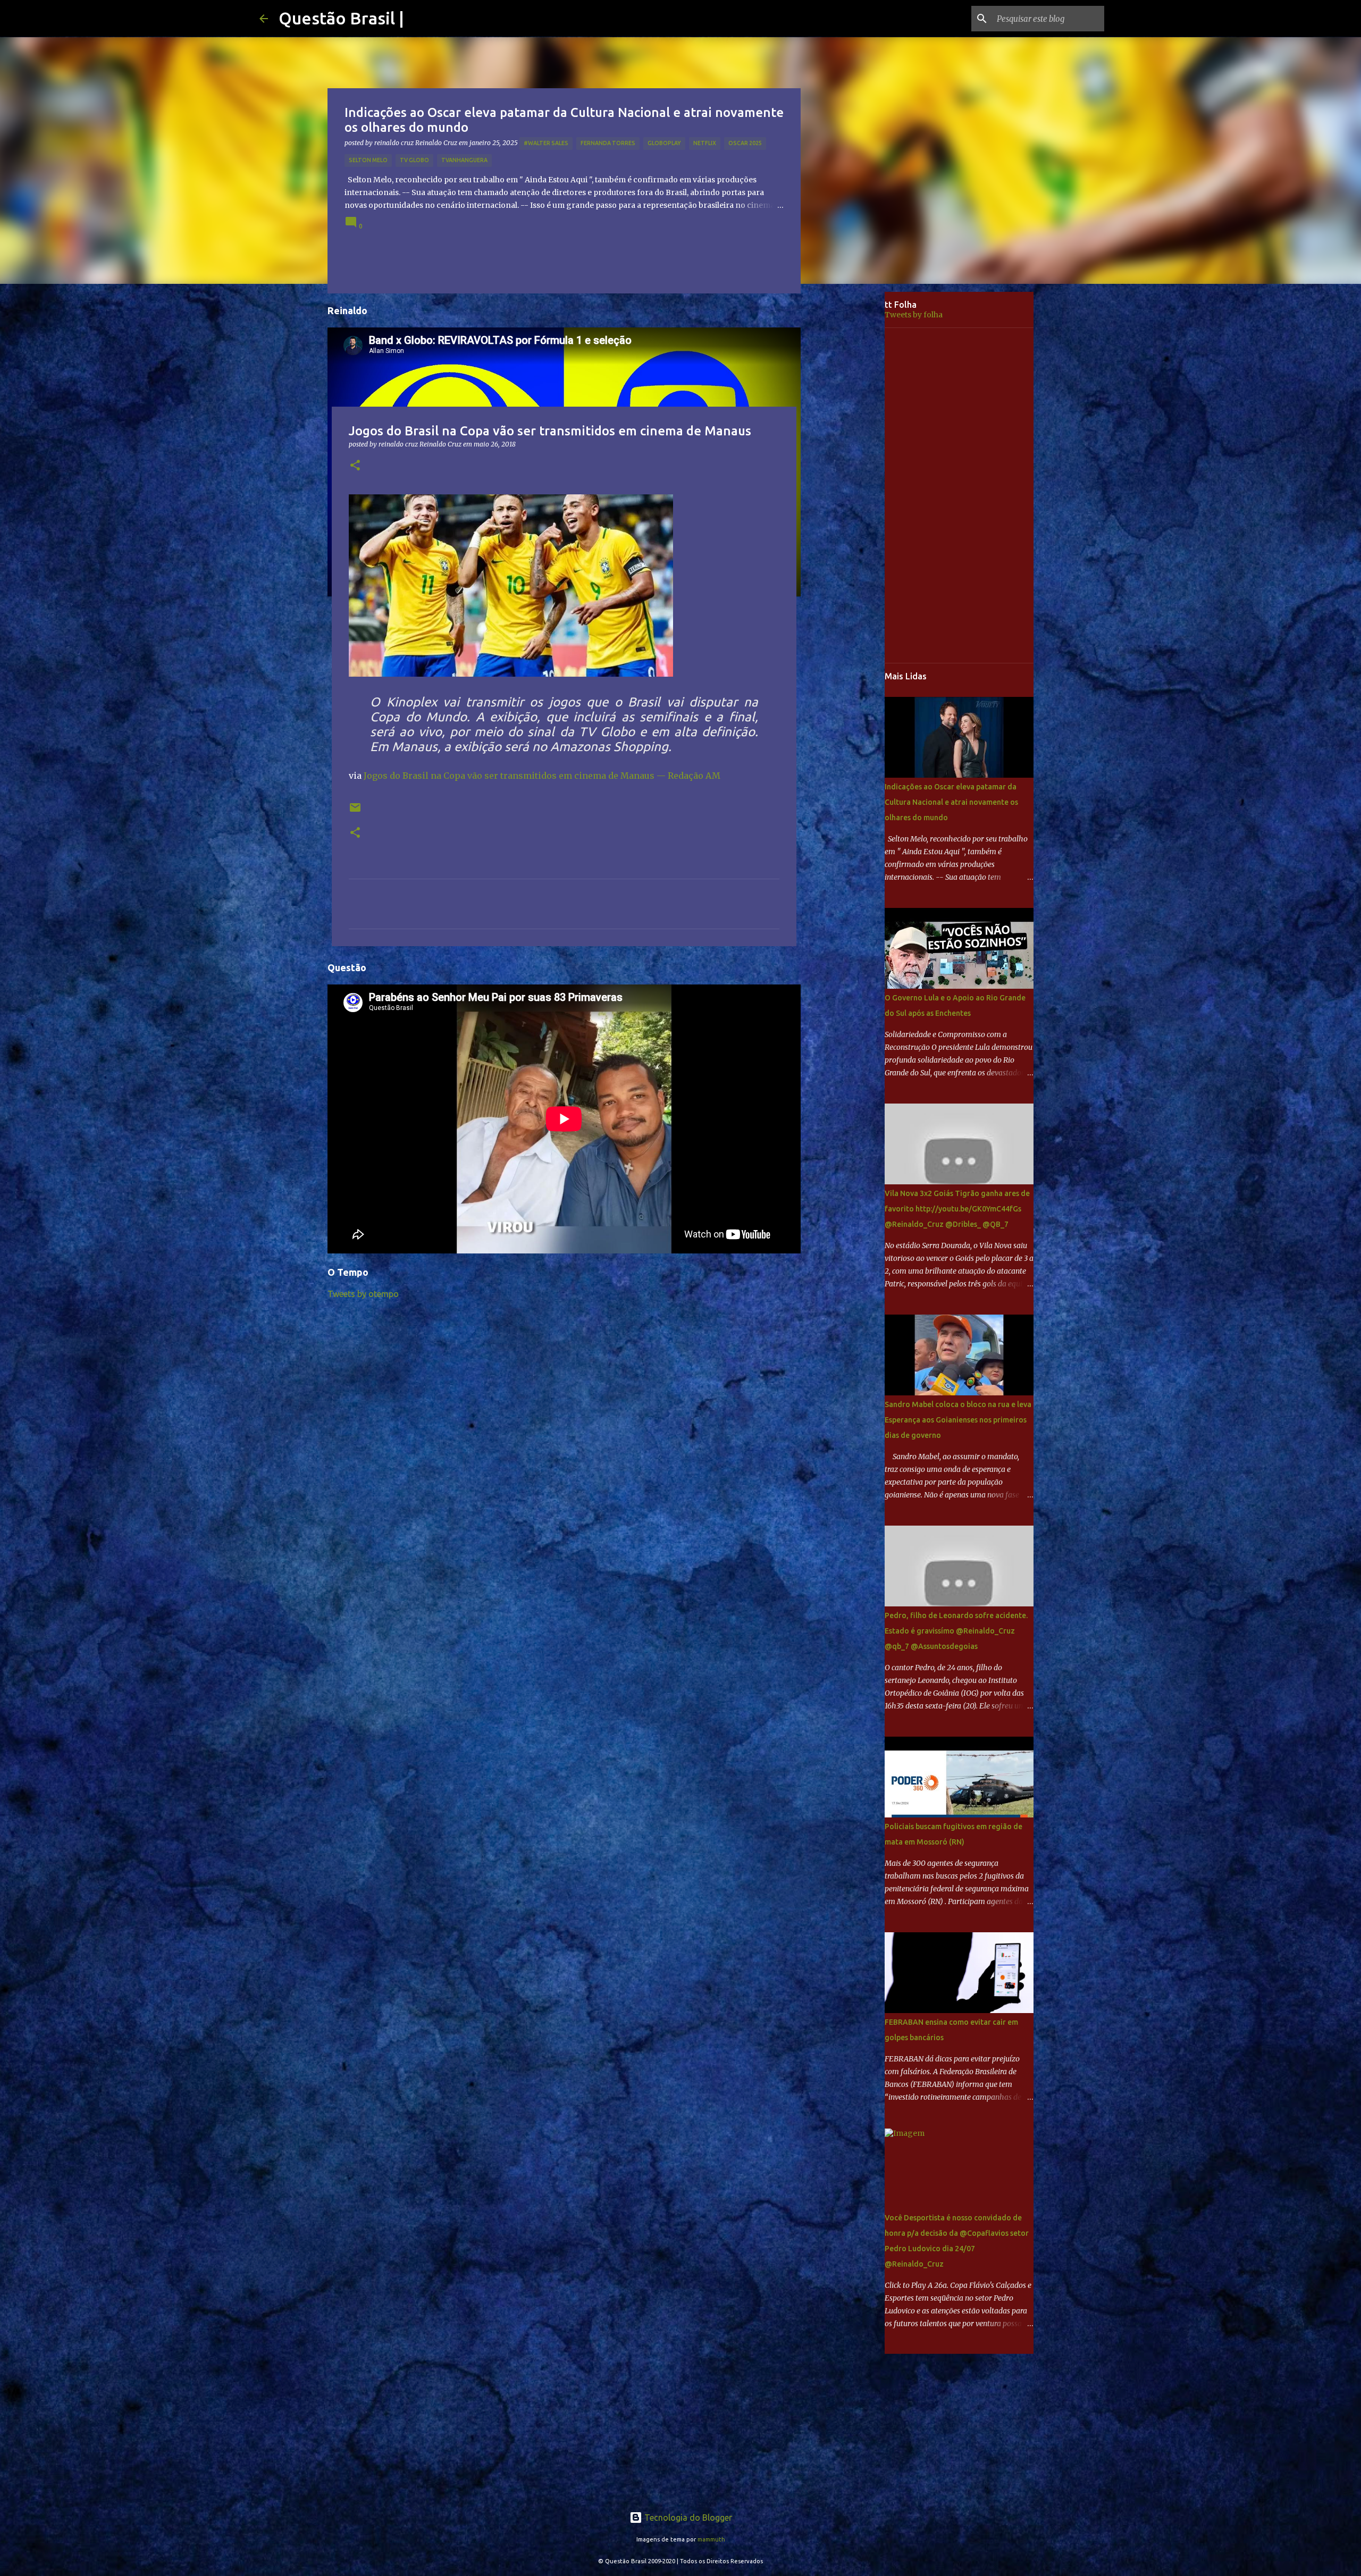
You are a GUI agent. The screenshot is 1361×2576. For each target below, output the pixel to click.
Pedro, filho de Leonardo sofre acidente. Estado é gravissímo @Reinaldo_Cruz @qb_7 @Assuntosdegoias (956, 1631)
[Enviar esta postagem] (355, 811)
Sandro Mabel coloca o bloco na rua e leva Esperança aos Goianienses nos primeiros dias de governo (958, 1420)
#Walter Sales (546, 143)
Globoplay (664, 143)
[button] (355, 466)
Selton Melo (368, 160)
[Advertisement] (851, 459)
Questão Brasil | (341, 18)
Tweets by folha (914, 315)
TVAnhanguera (464, 160)
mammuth (711, 2539)
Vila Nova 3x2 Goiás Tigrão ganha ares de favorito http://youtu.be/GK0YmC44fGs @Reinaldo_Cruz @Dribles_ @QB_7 (957, 1209)
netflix (705, 143)
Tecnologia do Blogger (687, 2518)
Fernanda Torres (608, 143)
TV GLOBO (414, 160)
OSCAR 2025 (745, 143)
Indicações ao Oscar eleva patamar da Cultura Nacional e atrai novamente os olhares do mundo (951, 802)
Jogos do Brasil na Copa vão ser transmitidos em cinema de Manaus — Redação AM (542, 776)
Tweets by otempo (363, 1294)
